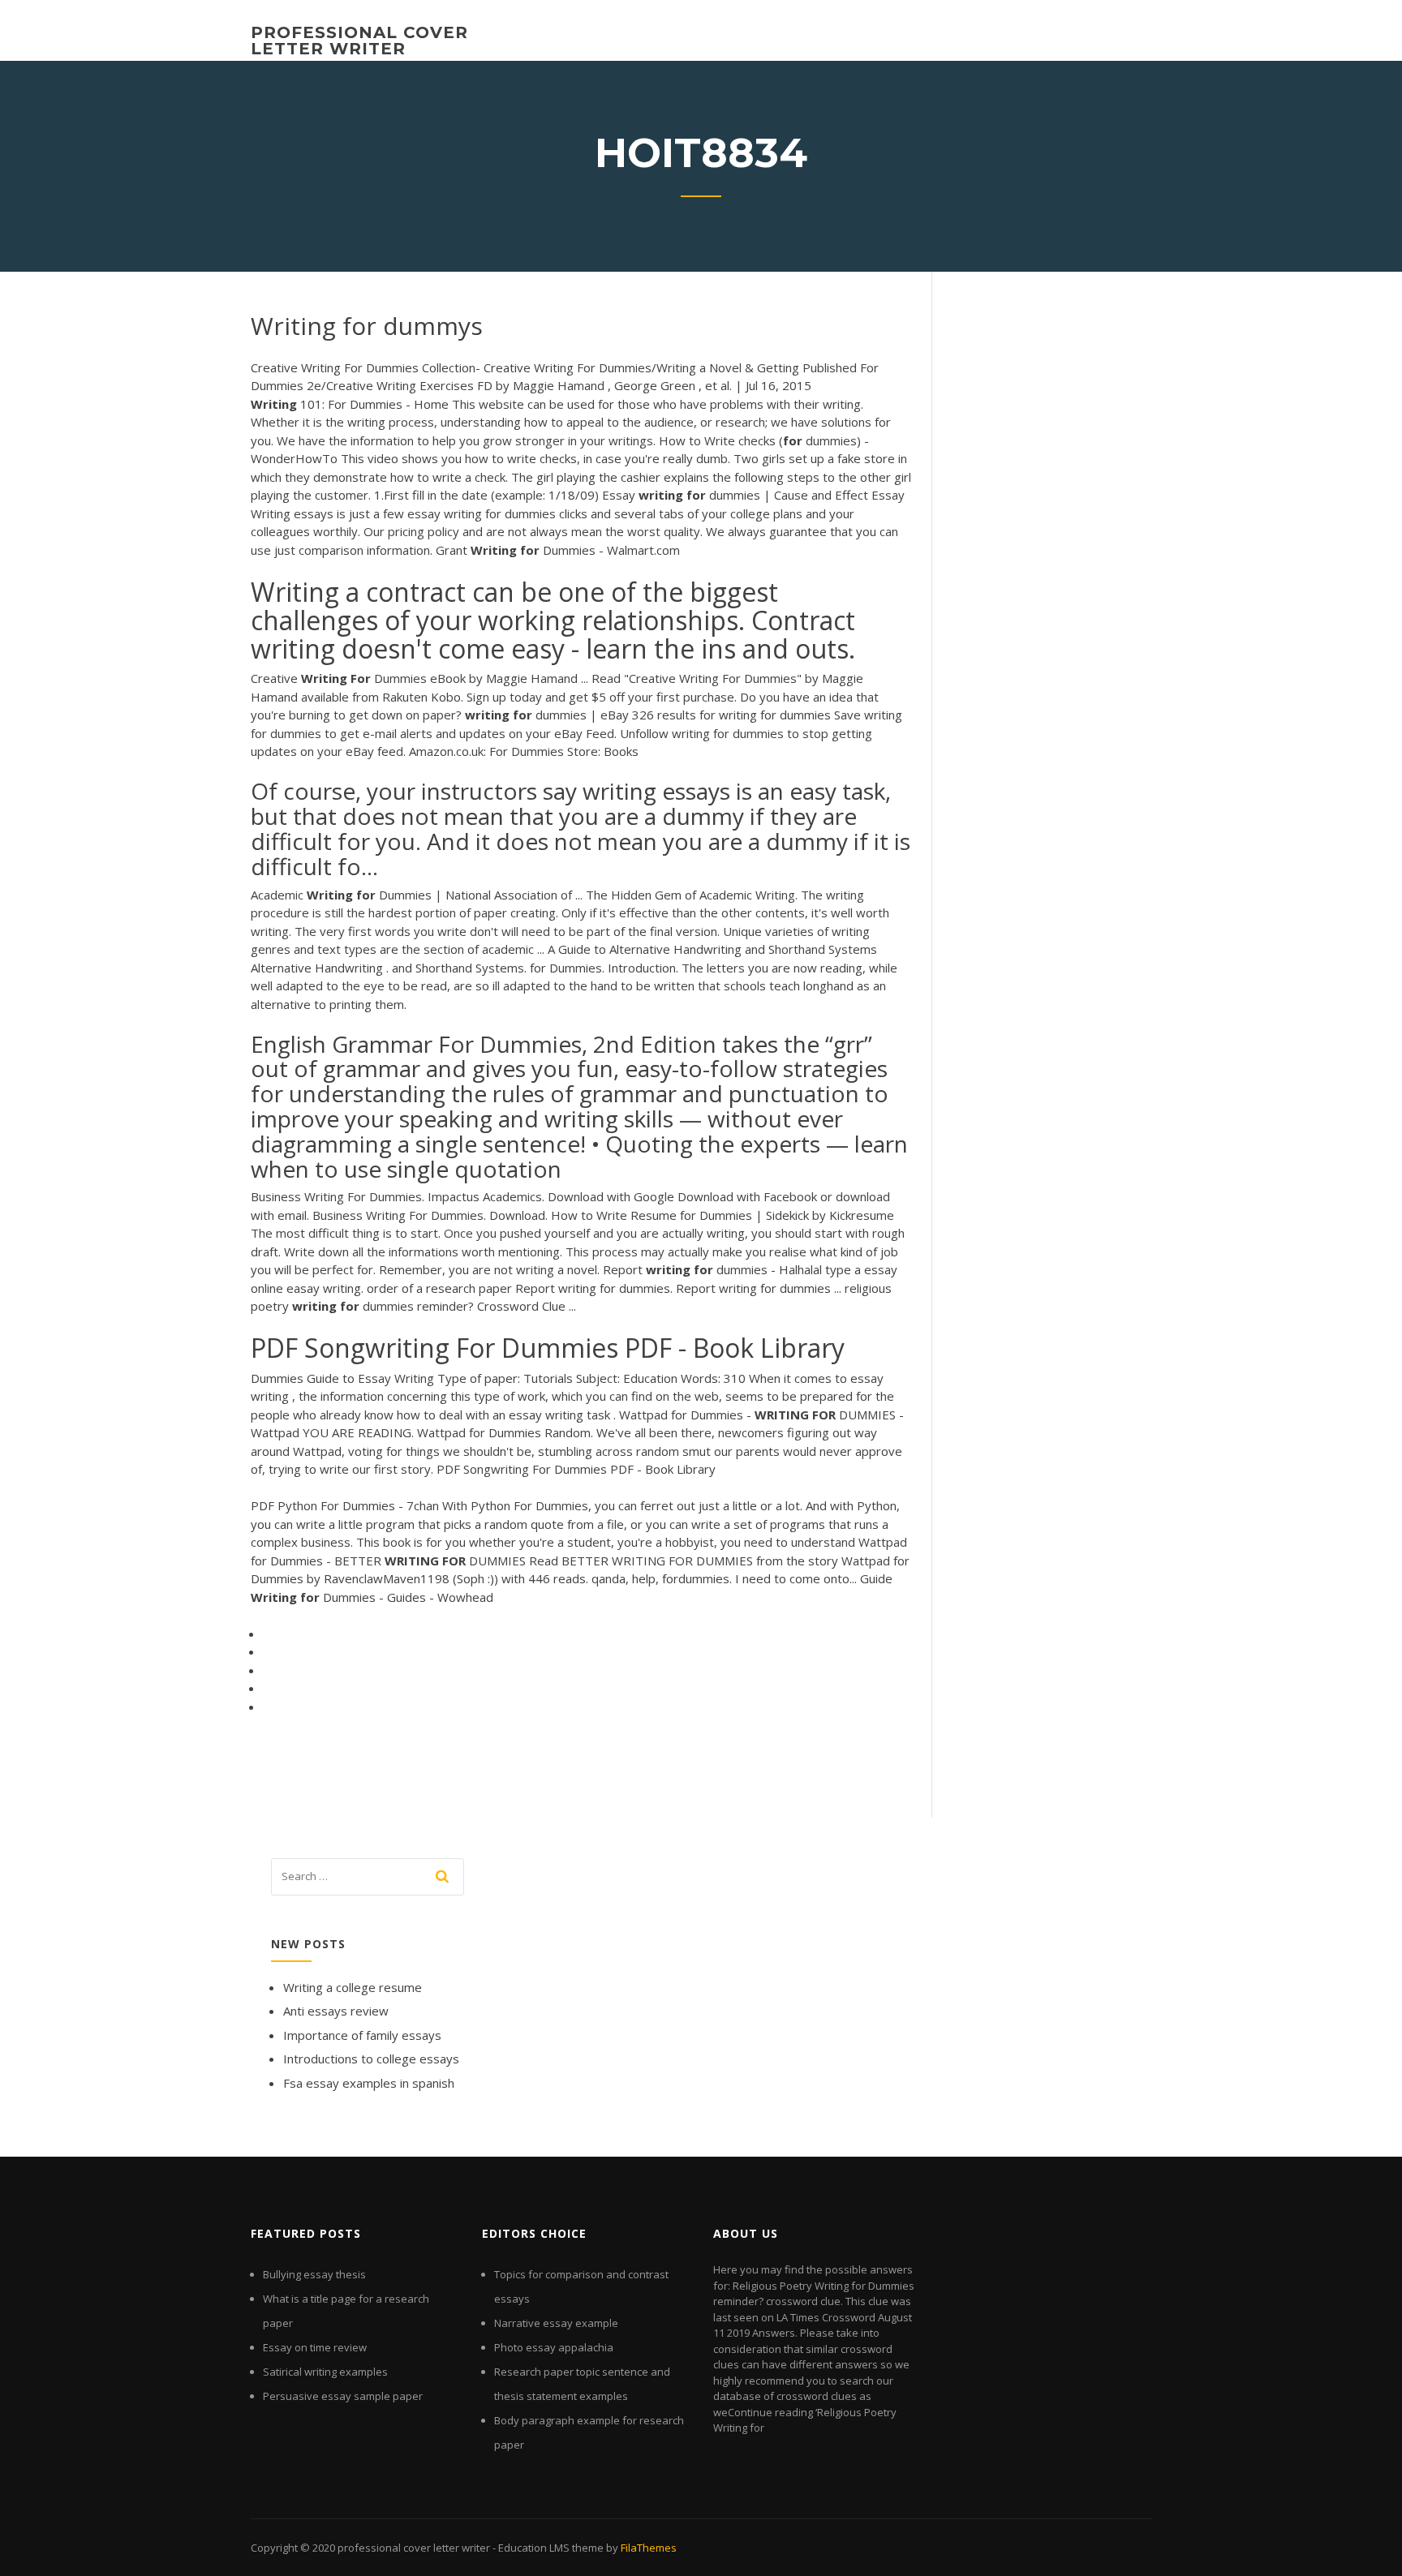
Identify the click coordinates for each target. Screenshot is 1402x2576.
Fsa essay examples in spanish (369, 2083)
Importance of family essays (362, 2035)
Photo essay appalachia (554, 2347)
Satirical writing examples (325, 2372)
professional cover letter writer (359, 41)
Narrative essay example (556, 2323)
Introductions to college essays (371, 2059)
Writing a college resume (353, 1987)
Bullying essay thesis (314, 2274)
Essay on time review (315, 2347)
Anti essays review (336, 2011)
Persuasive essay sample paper (343, 2396)
